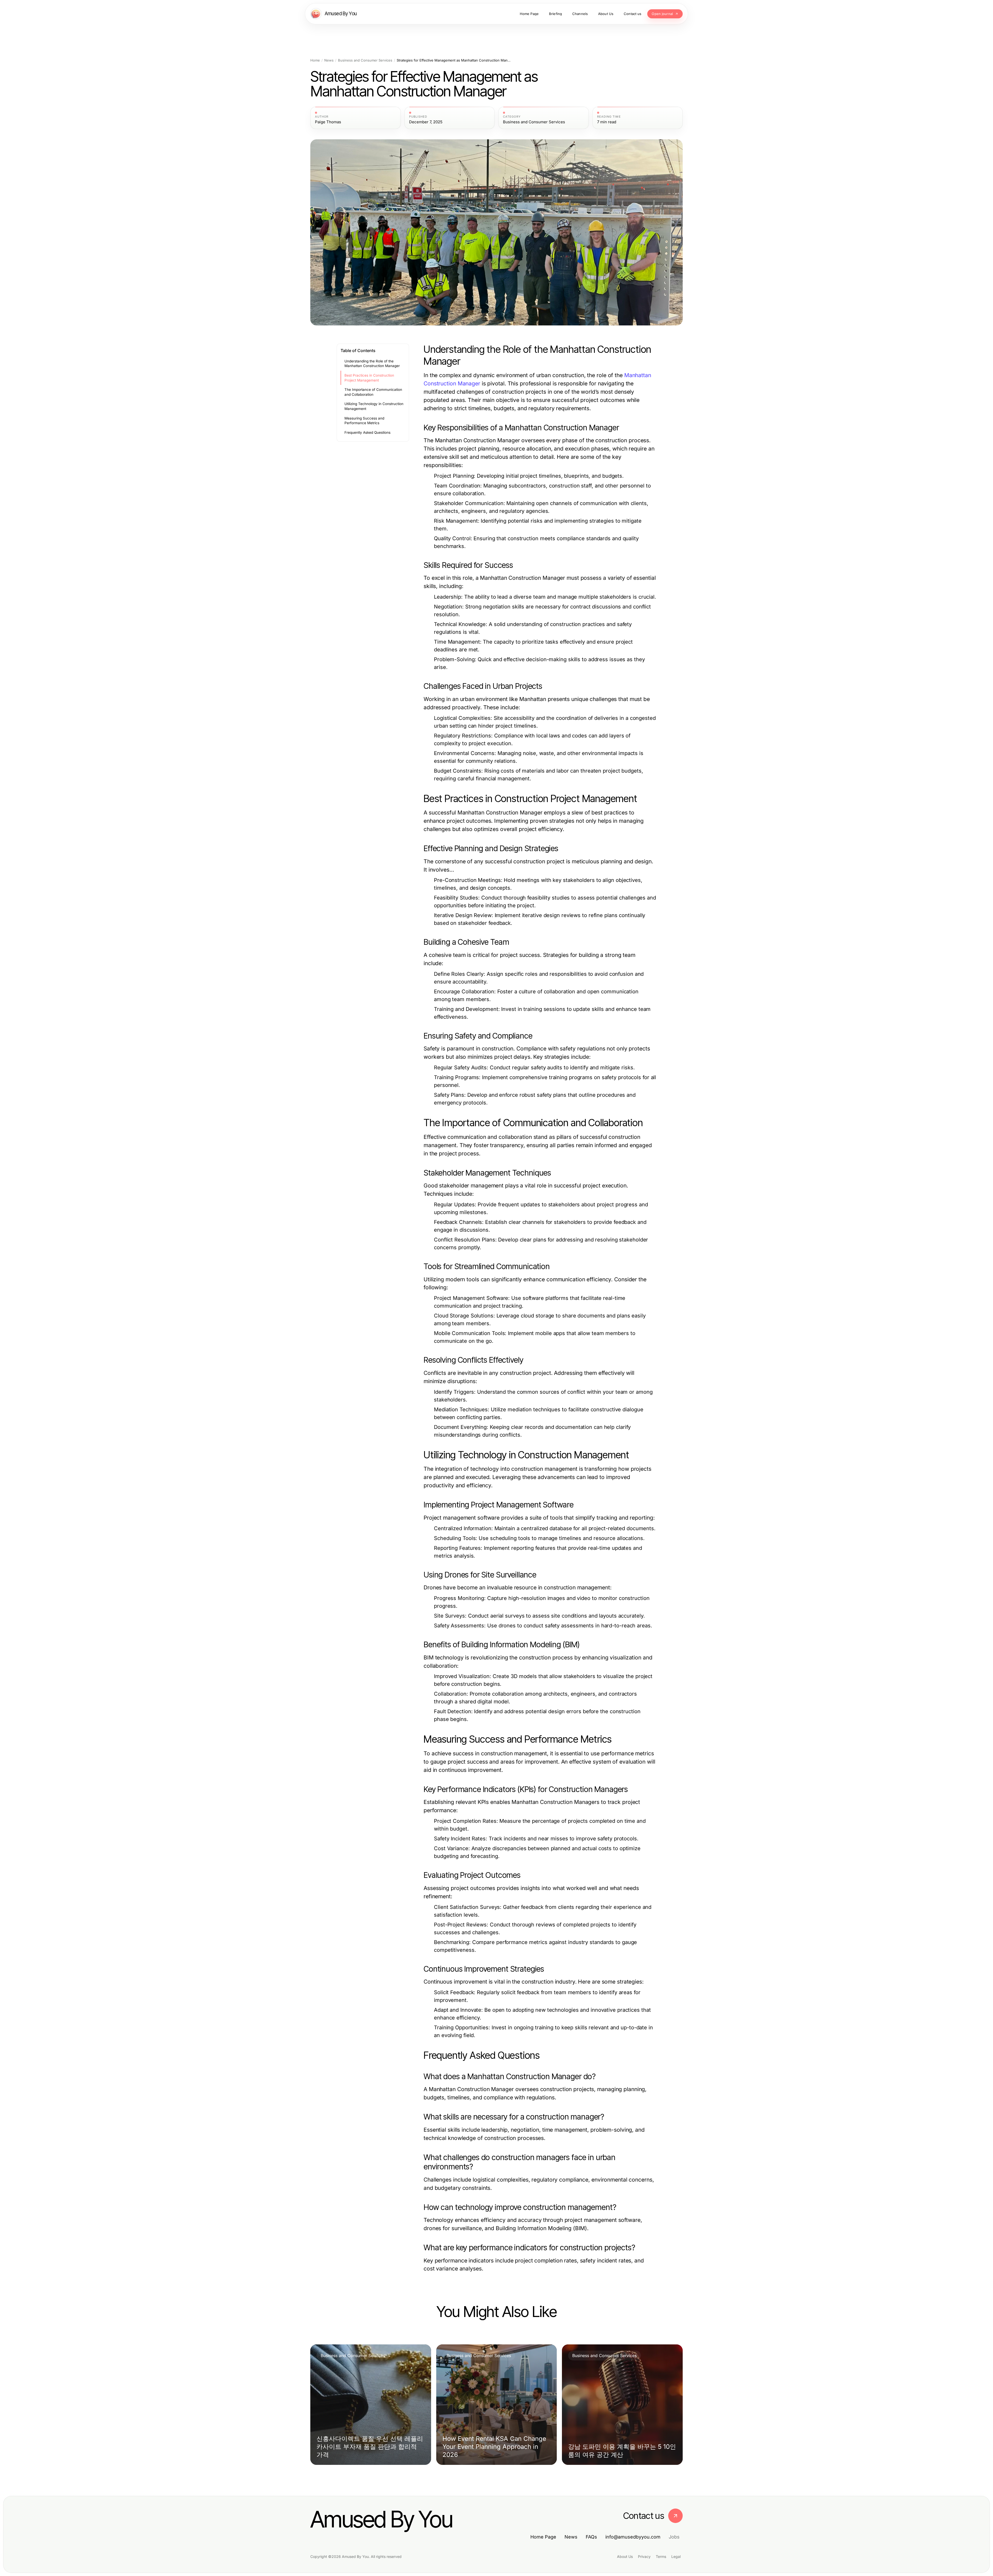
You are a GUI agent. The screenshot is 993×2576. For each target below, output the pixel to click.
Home (315, 60)
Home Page (543, 2537)
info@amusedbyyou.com (633, 2537)
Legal (676, 2556)
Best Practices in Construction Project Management (369, 378)
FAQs (591, 2537)
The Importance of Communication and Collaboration (373, 392)
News (329, 60)
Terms (661, 2556)
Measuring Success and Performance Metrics (364, 421)
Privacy (644, 2556)
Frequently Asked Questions (367, 432)
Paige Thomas (328, 122)
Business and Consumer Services (365, 60)
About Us (625, 2556)
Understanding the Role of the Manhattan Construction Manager (372, 364)
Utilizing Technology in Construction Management (374, 406)
